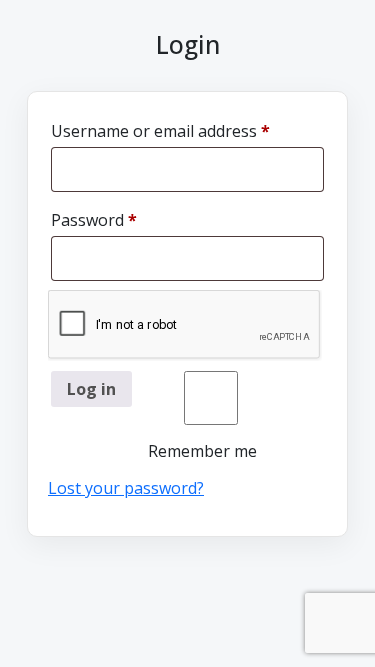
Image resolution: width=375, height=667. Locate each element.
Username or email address (187, 130)
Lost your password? (126, 488)
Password (127, 219)
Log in (91, 389)
